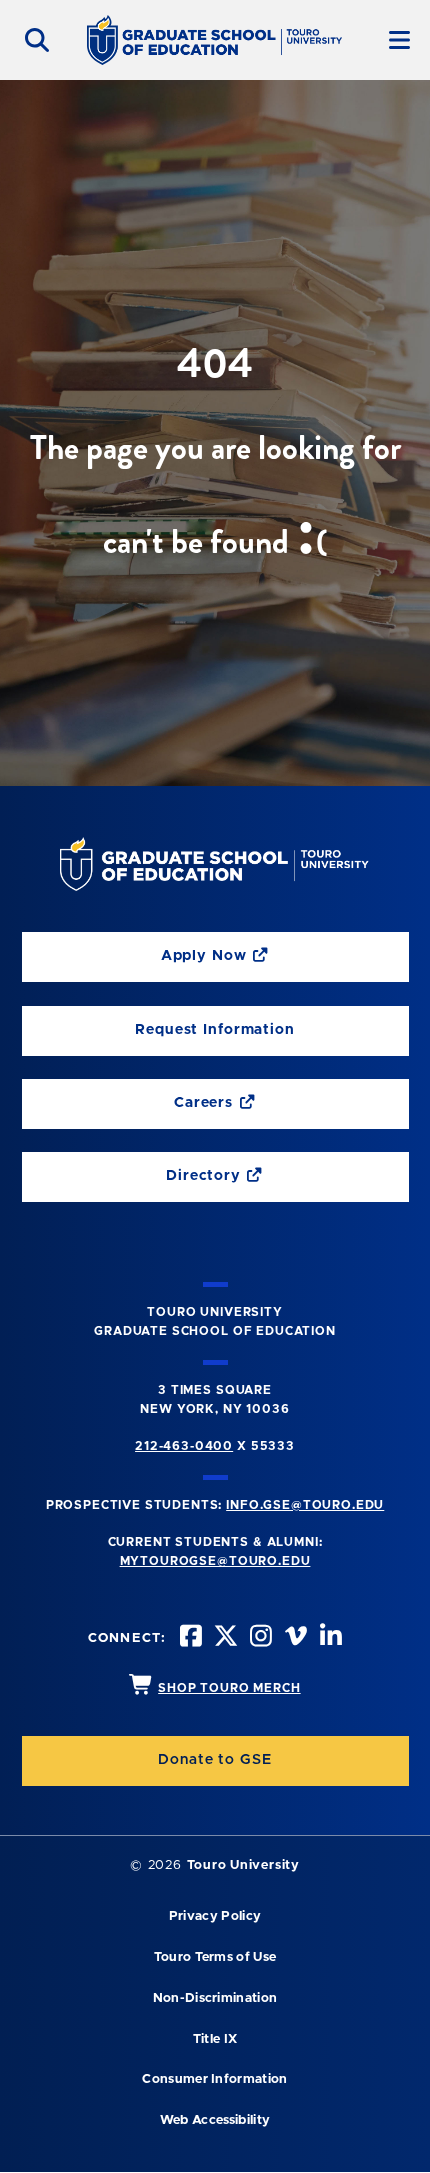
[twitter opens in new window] (224, 1638)
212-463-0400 (184, 1446)
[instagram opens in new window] (259, 1638)
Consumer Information (214, 2079)
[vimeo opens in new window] (294, 1638)
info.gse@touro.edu (305, 1505)
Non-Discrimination (215, 1998)
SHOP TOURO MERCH (229, 1688)
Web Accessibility (215, 2120)
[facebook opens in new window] (189, 1638)
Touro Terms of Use (215, 1957)
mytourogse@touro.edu (215, 1561)
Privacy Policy (215, 1916)
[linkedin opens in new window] (329, 1638)
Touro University (243, 1865)
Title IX (215, 2039)
